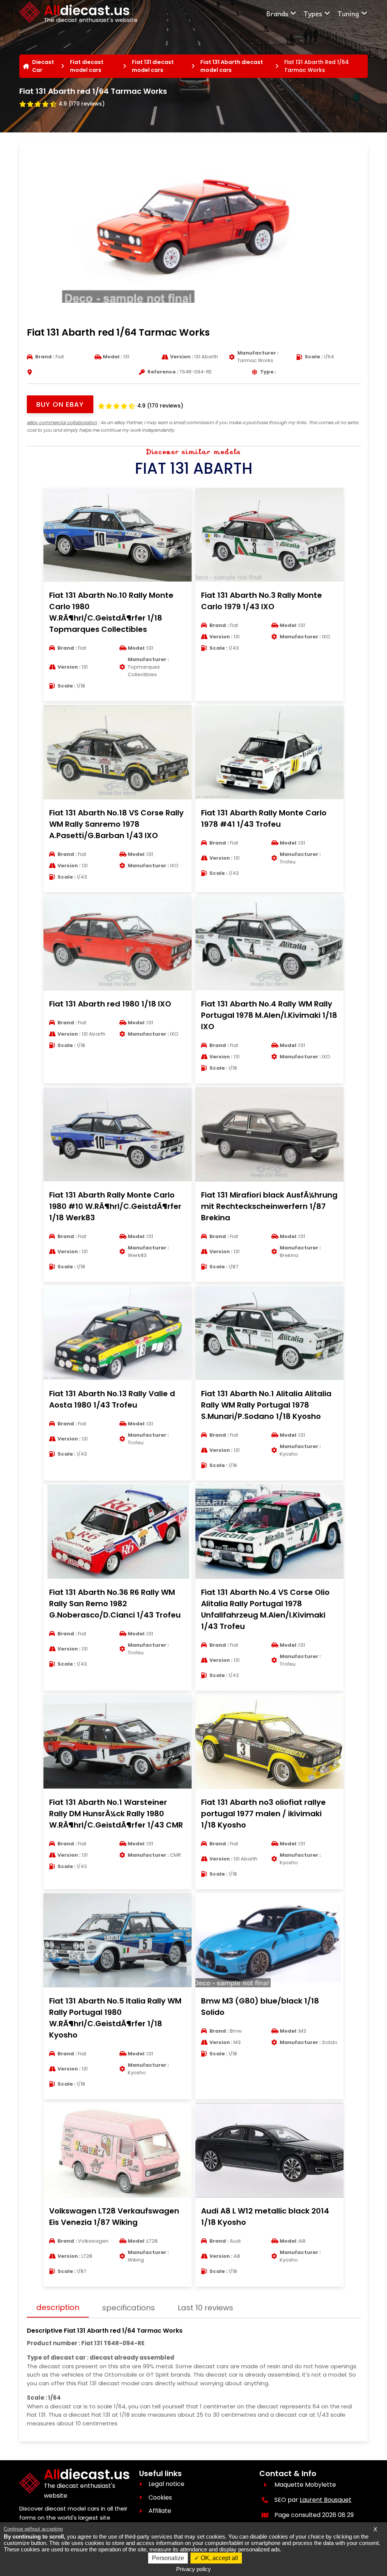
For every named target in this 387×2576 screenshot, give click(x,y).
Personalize (168, 2558)
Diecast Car (43, 66)
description (58, 2307)
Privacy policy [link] (193, 2569)
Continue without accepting (33, 2529)
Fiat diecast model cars (87, 66)
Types (313, 13)
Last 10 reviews (205, 2308)
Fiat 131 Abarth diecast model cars (232, 66)
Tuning (348, 13)
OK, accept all (219, 2558)
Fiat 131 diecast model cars (153, 66)
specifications (128, 2308)
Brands (277, 13)
